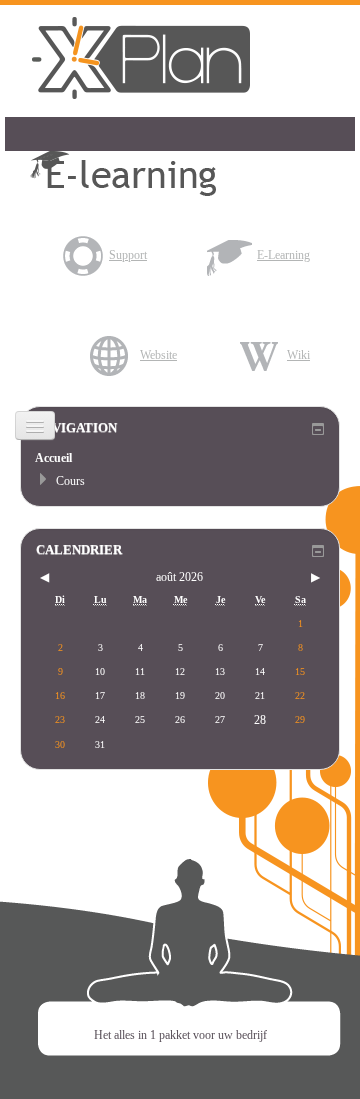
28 (260, 720)
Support (128, 255)
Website (158, 355)
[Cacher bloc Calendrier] (318, 551)
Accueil (53, 458)
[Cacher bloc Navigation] (318, 429)
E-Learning (283, 255)
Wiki (298, 355)
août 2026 (179, 577)
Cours (70, 481)
